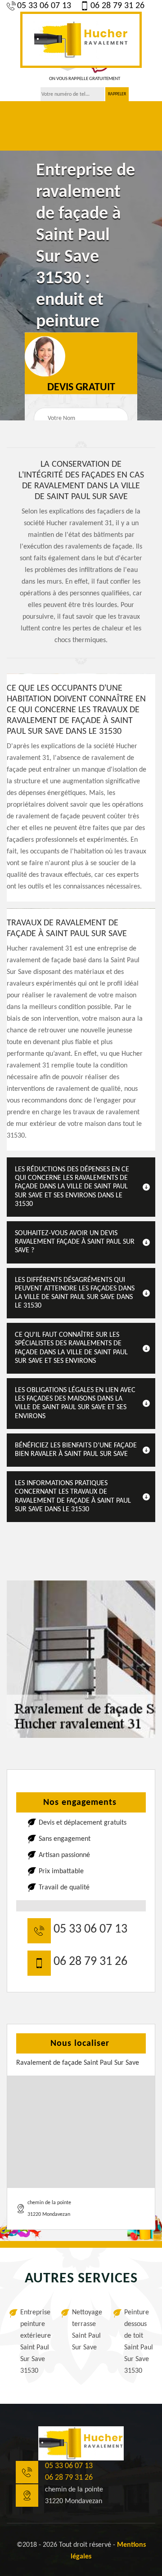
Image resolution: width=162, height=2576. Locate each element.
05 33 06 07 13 (44, 6)
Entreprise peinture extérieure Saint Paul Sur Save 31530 (35, 2342)
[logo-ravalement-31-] (81, 40)
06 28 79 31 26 (117, 6)
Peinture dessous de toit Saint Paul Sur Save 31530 (139, 2342)
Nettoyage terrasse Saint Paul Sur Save (86, 2330)
